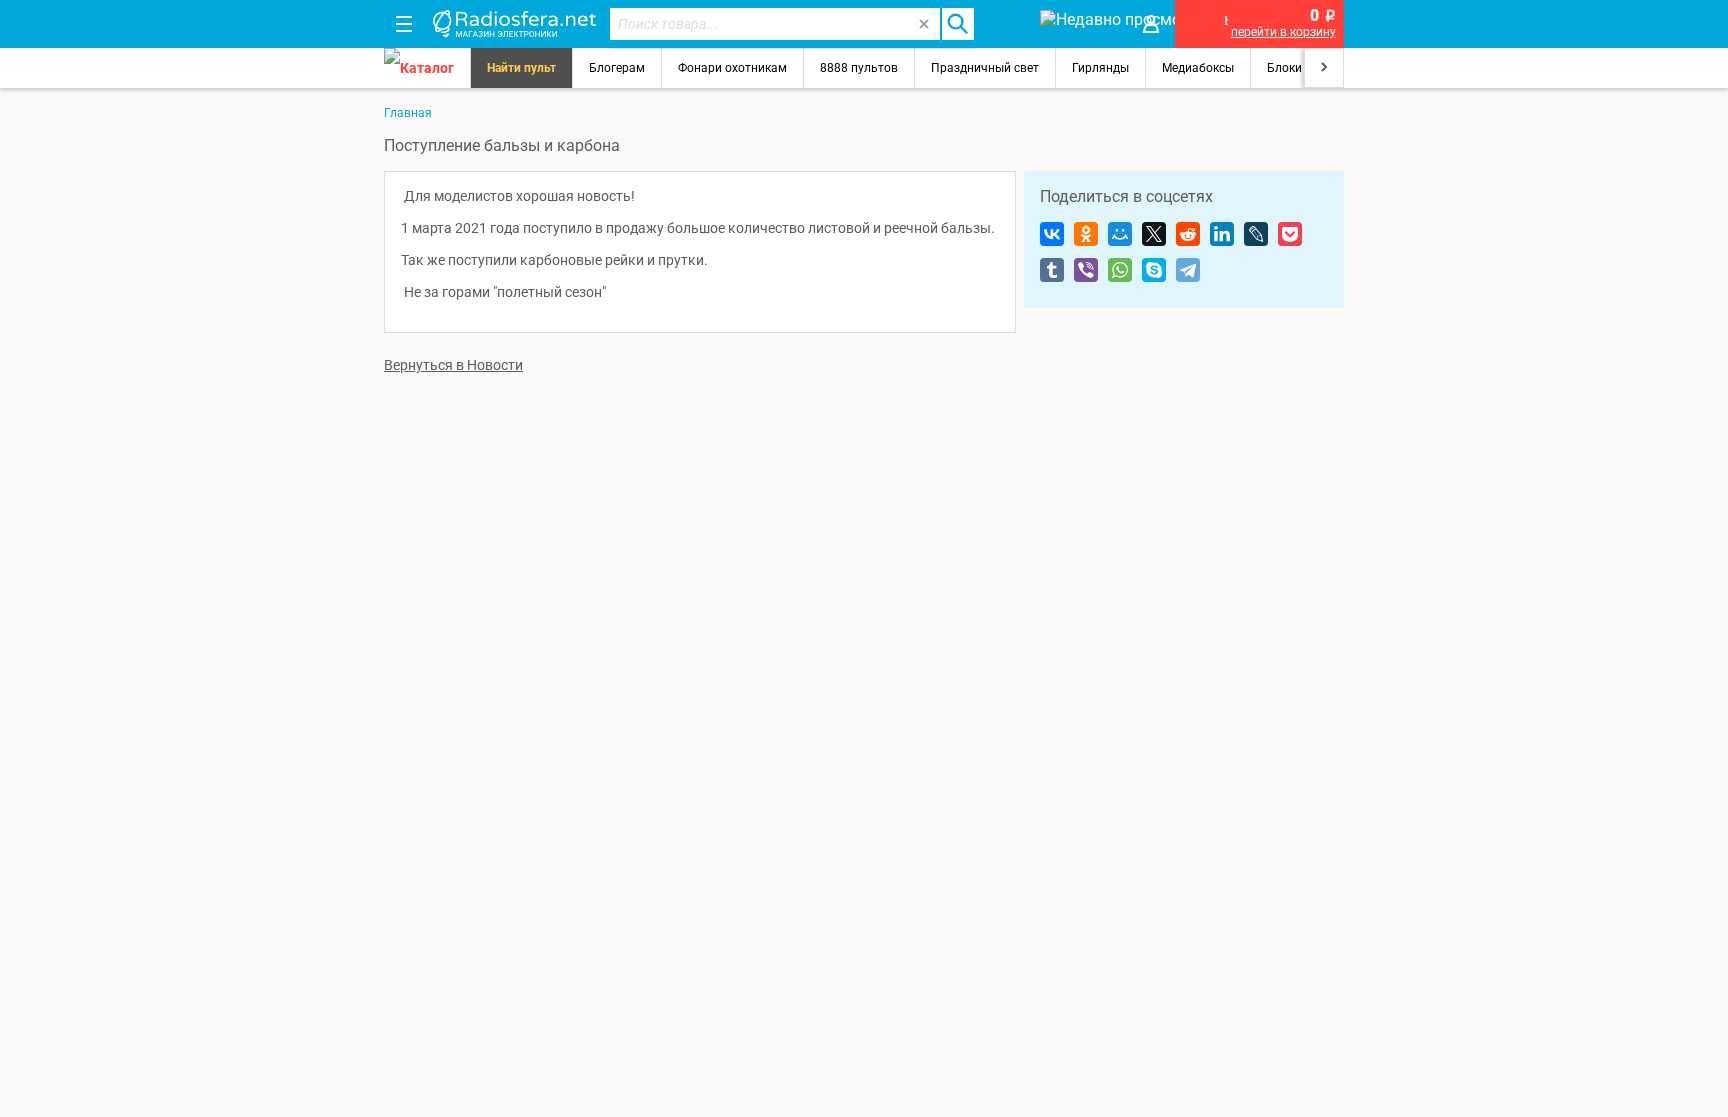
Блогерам (617, 68)
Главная (408, 113)
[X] (1154, 234)
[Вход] (1151, 24)
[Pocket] (1290, 234)
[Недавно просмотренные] (1078, 24)
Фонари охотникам (732, 68)
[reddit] (1188, 234)
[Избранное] (1006, 24)
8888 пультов (859, 68)
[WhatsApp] (1120, 270)
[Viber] (1086, 270)
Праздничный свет (985, 68)
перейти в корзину (1283, 32)
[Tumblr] (1052, 270)
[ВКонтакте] (1052, 234)
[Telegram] (1188, 270)
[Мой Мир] (1120, 234)
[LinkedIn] (1222, 234)
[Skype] (1154, 270)
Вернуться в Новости (453, 365)
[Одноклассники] (1086, 234)
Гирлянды (1100, 68)
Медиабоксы (1198, 68)
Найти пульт (521, 68)
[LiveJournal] (1256, 234)
